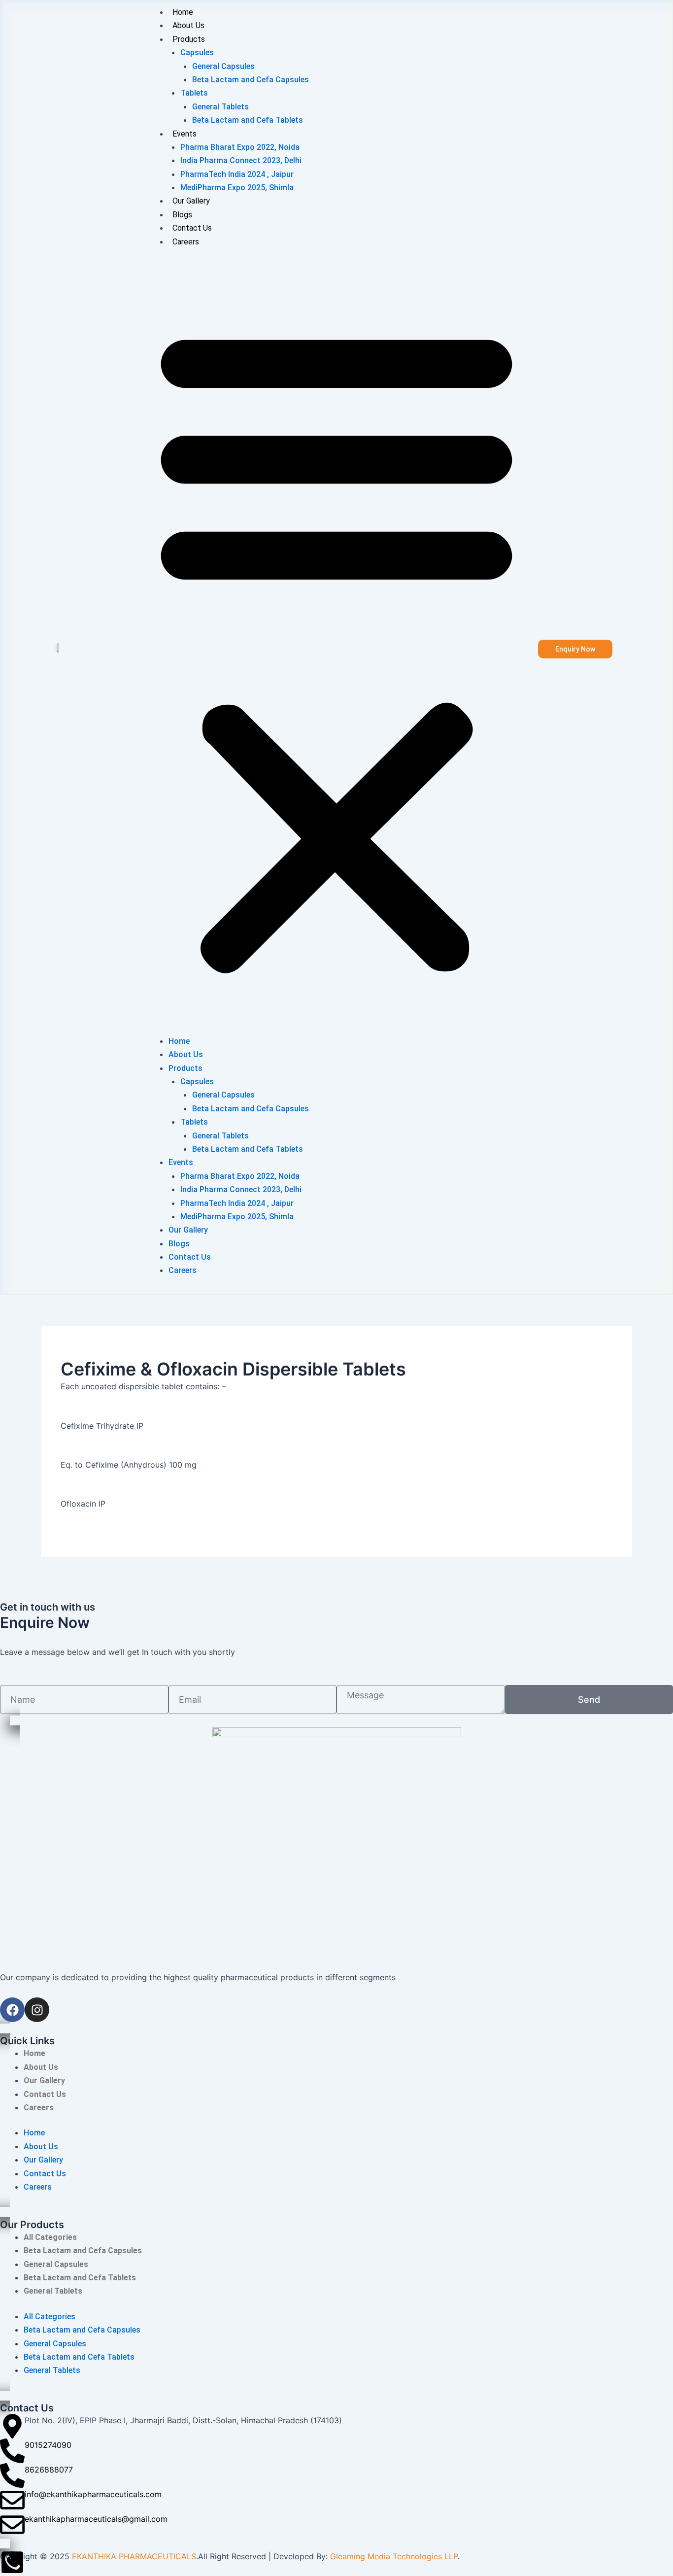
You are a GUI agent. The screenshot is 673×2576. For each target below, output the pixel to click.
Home (183, 12)
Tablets (194, 93)
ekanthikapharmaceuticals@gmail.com (96, 2519)
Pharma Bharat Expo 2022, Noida (240, 147)
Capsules (197, 52)
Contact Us (192, 228)
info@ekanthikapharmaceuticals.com (93, 2494)
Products (189, 39)
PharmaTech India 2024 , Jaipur (237, 174)
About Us (188, 25)
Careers (186, 242)
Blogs (182, 215)
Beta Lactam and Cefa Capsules (251, 80)
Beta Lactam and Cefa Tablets (248, 120)
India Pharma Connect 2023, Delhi (241, 160)
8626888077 (49, 2470)
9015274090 (48, 2445)
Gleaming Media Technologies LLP (394, 2556)
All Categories (50, 2237)
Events (185, 134)
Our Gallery (191, 201)
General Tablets (220, 107)
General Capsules (223, 66)
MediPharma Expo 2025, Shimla (237, 188)
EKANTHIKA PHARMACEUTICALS (134, 2556)
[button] (336, 647)
